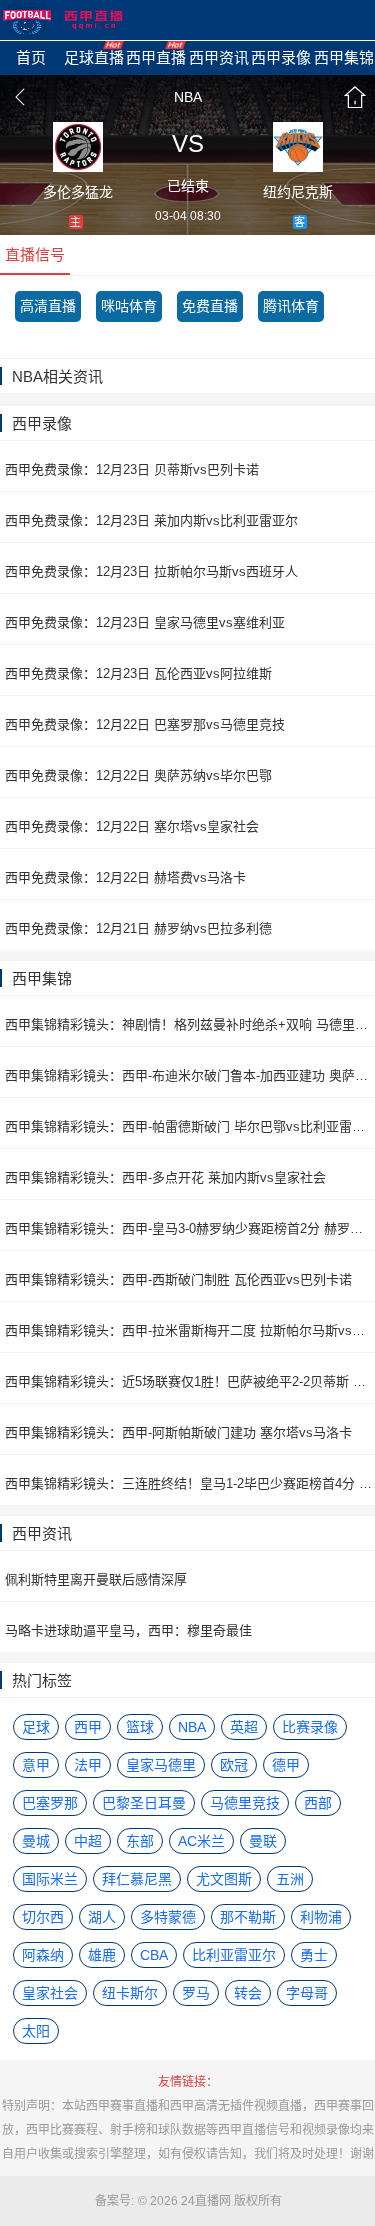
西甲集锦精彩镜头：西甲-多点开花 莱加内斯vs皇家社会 (165, 1177)
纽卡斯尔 (130, 1993)
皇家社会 (50, 1993)
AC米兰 (201, 1841)
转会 (248, 1993)
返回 (20, 97)
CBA (154, 1955)
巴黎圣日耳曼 (144, 1803)
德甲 (286, 1765)
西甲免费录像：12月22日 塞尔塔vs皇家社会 (132, 826)
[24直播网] (63, 20)
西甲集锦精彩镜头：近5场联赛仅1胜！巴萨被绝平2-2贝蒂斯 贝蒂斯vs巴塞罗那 (190, 1381)
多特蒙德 (168, 1917)
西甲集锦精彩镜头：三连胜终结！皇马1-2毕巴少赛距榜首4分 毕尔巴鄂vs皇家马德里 (190, 1483)
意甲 (36, 1765)
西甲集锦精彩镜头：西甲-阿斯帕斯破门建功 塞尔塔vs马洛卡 (178, 1432)
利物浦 (321, 1917)
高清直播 (48, 306)
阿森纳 (43, 1955)
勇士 (314, 1955)
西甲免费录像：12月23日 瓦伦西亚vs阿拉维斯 (138, 673)
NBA (188, 97)
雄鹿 (102, 1955)
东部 (140, 1841)
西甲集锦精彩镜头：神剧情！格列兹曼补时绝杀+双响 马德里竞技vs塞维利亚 (190, 1024)
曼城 (36, 1841)
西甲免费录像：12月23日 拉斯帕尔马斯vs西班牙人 (151, 571)
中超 (88, 1841)
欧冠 (234, 1765)
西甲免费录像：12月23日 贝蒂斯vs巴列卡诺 (132, 469)
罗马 (196, 1993)
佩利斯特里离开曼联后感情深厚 (96, 1579)
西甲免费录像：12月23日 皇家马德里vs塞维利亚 (145, 622)
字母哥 (307, 1993)
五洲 (290, 1879)
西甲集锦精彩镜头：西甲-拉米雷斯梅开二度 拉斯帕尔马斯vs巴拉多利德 (190, 1330)
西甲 (88, 1727)
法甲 (88, 1765)
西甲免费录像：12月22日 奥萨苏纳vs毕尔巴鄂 (138, 775)
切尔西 (43, 1917)
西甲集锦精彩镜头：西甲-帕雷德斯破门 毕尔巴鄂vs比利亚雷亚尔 (190, 1126)
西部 (318, 1803)
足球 (36, 1727)
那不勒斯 (248, 1917)
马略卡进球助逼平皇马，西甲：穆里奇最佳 (128, 1630)
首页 (355, 97)
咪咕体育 (129, 306)
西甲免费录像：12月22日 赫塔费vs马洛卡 (125, 877)
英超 (244, 1727)
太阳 (36, 2031)
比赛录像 (310, 1727)
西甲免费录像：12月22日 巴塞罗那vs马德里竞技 (145, 724)
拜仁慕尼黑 (137, 1879)
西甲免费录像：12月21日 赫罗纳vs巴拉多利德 (138, 928)
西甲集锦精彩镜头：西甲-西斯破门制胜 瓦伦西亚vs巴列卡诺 (178, 1279)
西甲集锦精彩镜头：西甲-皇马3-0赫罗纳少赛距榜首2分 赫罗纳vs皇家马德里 (190, 1228)
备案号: (114, 2201)
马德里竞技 (245, 1803)
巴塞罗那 (50, 1803)
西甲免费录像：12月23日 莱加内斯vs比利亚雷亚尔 (151, 520)
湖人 (102, 1917)
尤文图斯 (224, 1879)
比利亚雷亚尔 (234, 1955)
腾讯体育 (291, 306)
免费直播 (210, 306)
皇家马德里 (161, 1765)
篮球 (140, 1727)
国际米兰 (50, 1879)
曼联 (263, 1841)
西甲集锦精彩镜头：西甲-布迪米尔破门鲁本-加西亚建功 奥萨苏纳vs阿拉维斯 (190, 1075)
